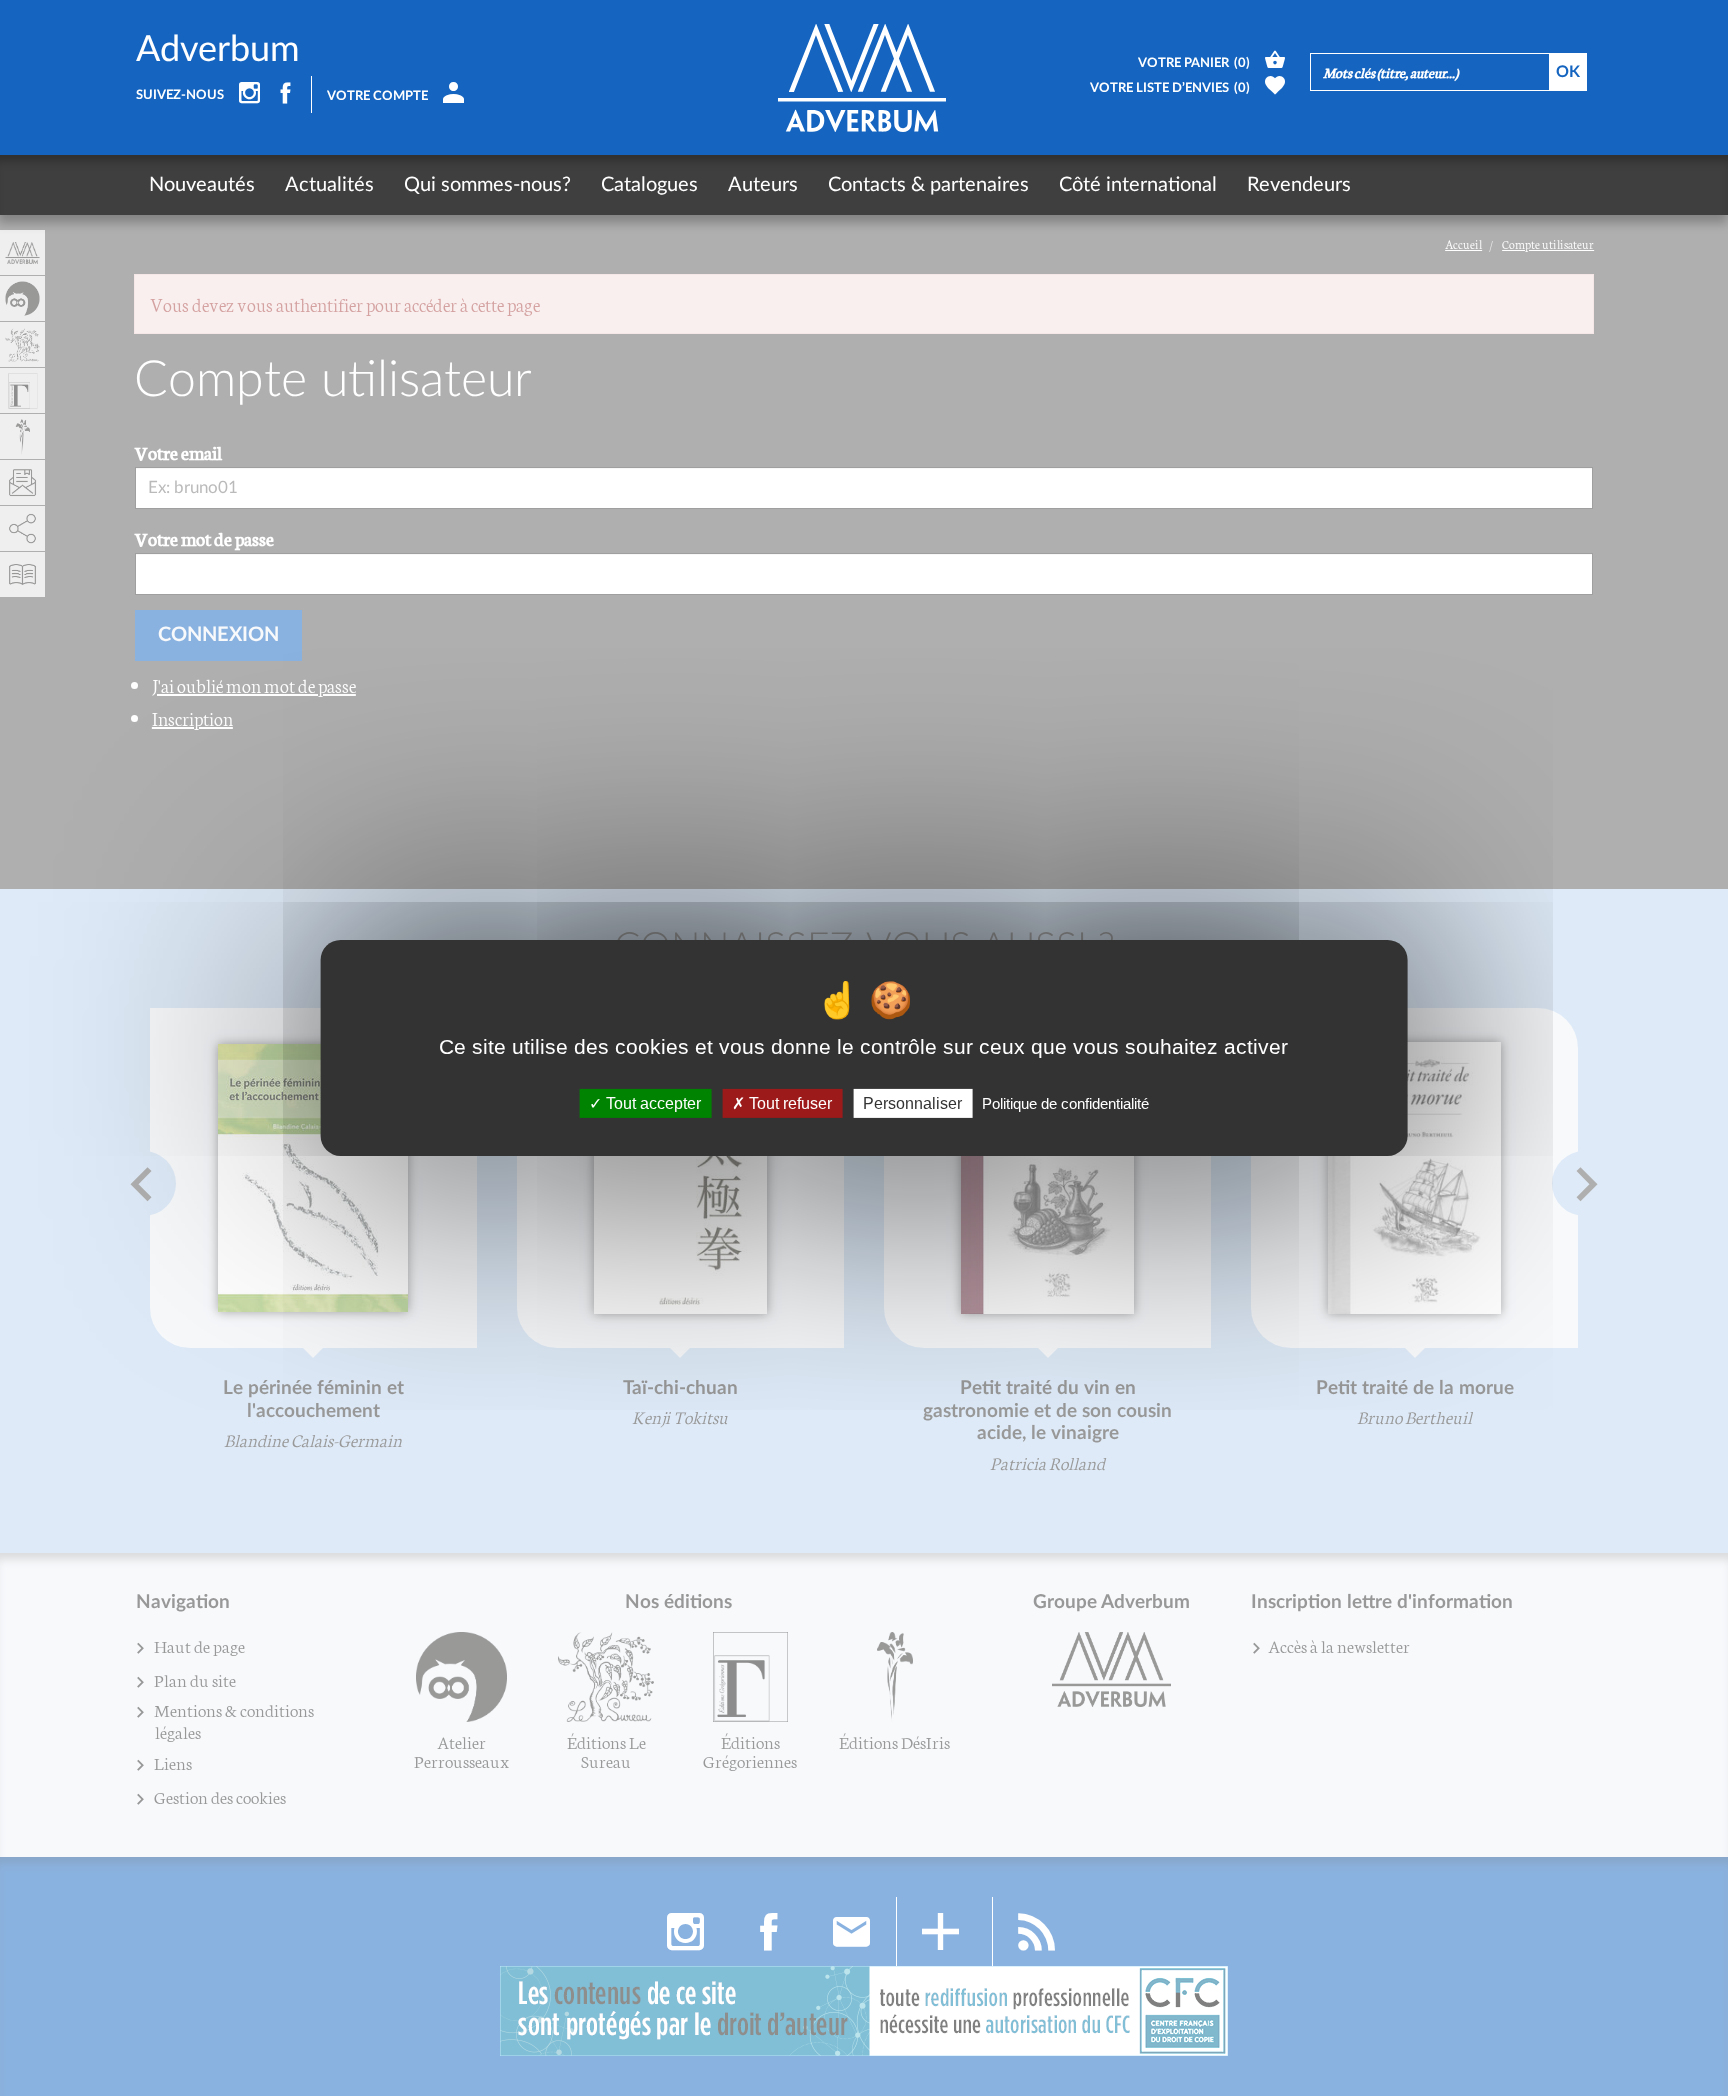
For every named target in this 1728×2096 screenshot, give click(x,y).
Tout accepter (651, 1103)
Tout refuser (788, 1103)
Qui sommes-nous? (487, 185)
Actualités (329, 185)
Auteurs (763, 185)
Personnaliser (912, 1103)
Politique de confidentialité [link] (1065, 1103)
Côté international (1138, 185)
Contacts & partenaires (928, 185)
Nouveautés (202, 185)
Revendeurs (1299, 185)
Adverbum (218, 50)
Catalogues (649, 185)
